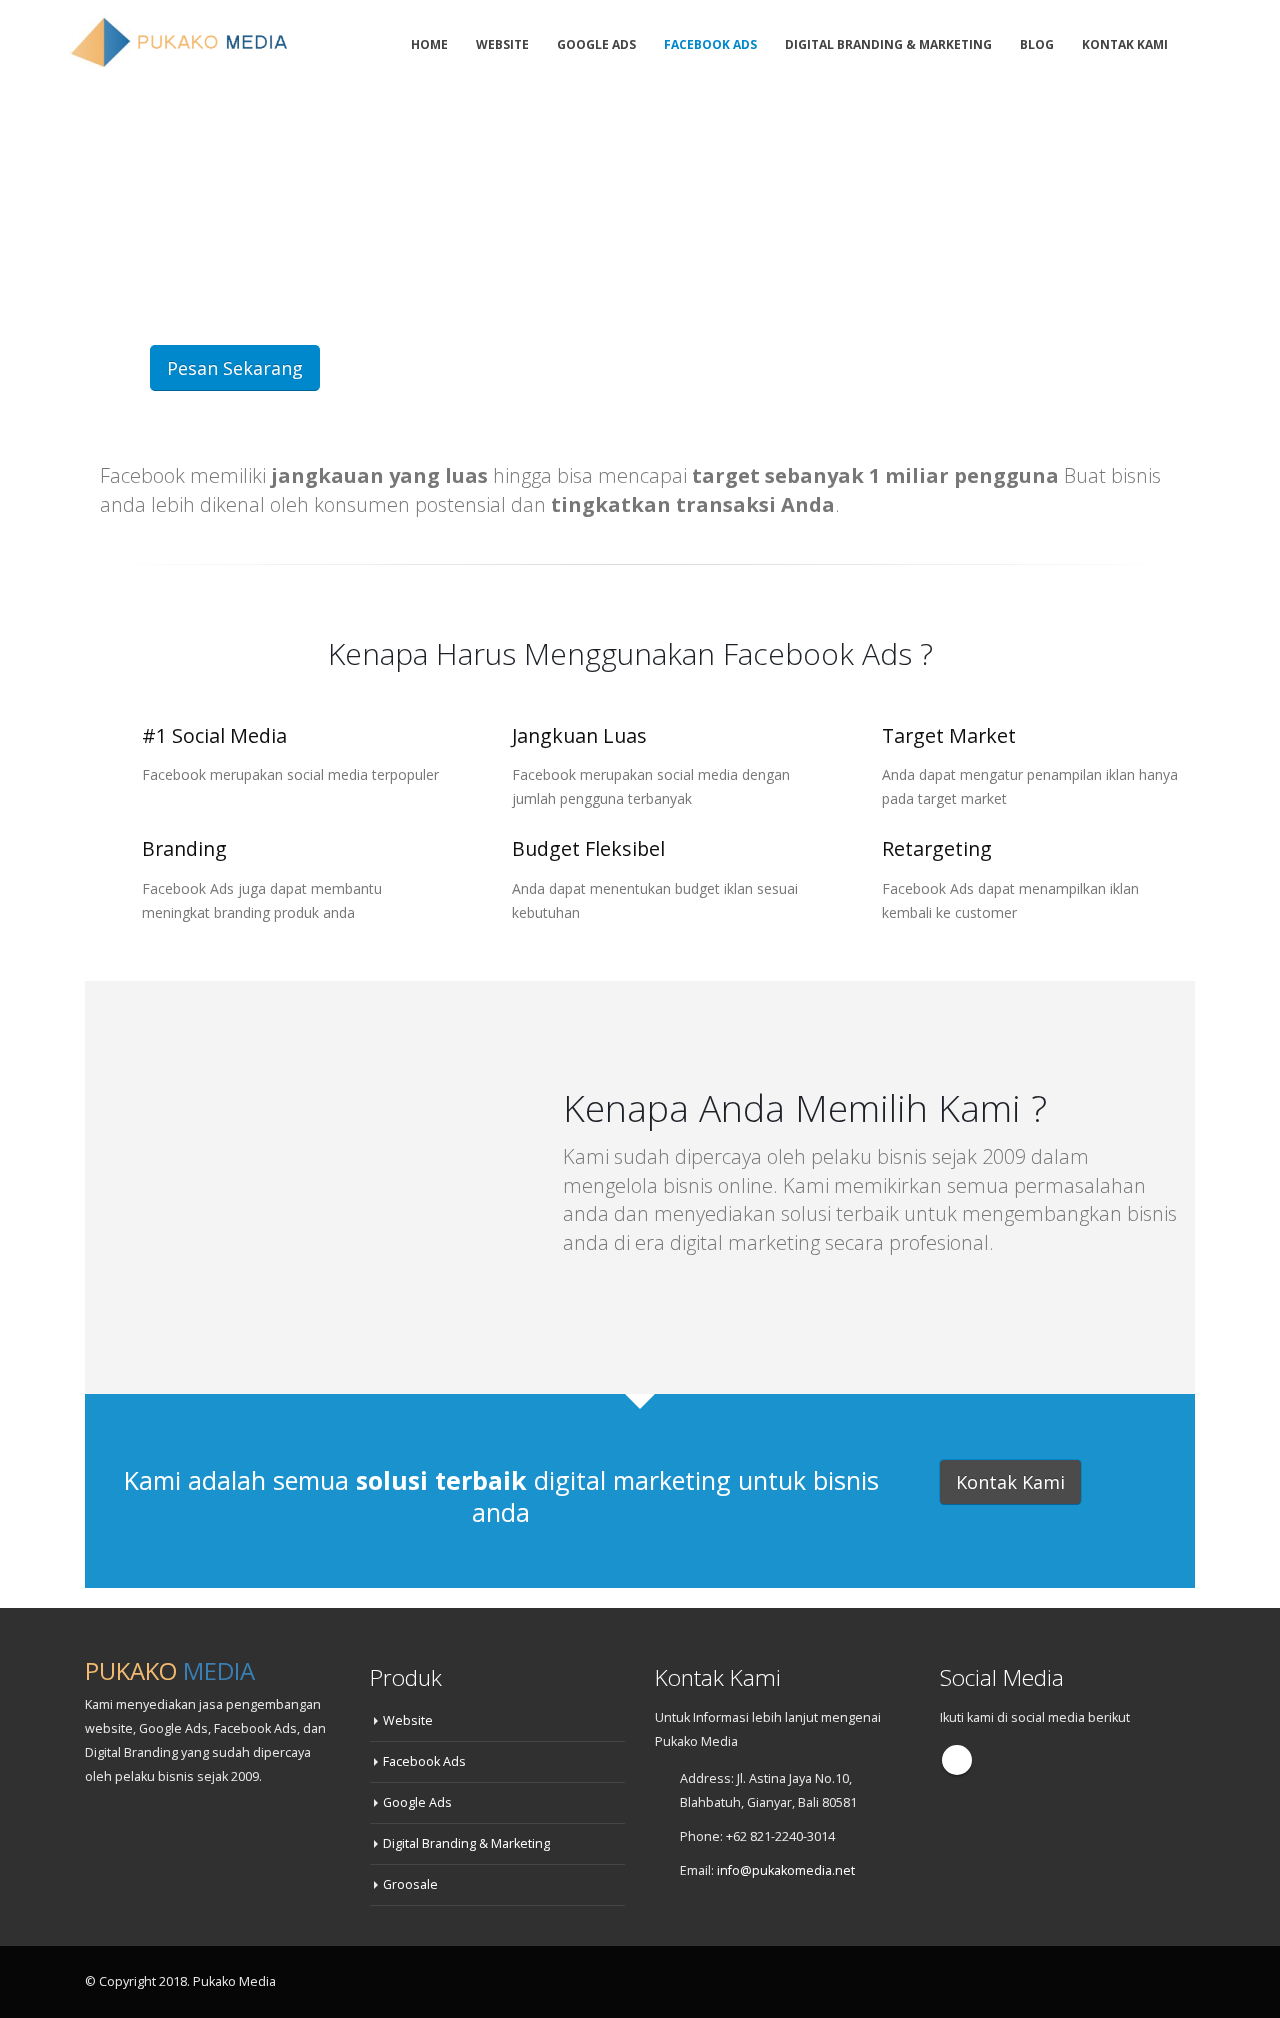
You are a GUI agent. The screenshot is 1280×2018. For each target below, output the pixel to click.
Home (429, 44)
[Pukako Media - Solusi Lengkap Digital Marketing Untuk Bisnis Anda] (181, 40)
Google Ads (596, 44)
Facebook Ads (710, 44)
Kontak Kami (1125, 44)
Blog (1037, 44)
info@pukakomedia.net (786, 1870)
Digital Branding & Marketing (888, 44)
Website (502, 44)
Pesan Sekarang (235, 368)
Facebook (957, 1760)
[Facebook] (1207, 44)
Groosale (410, 1884)
